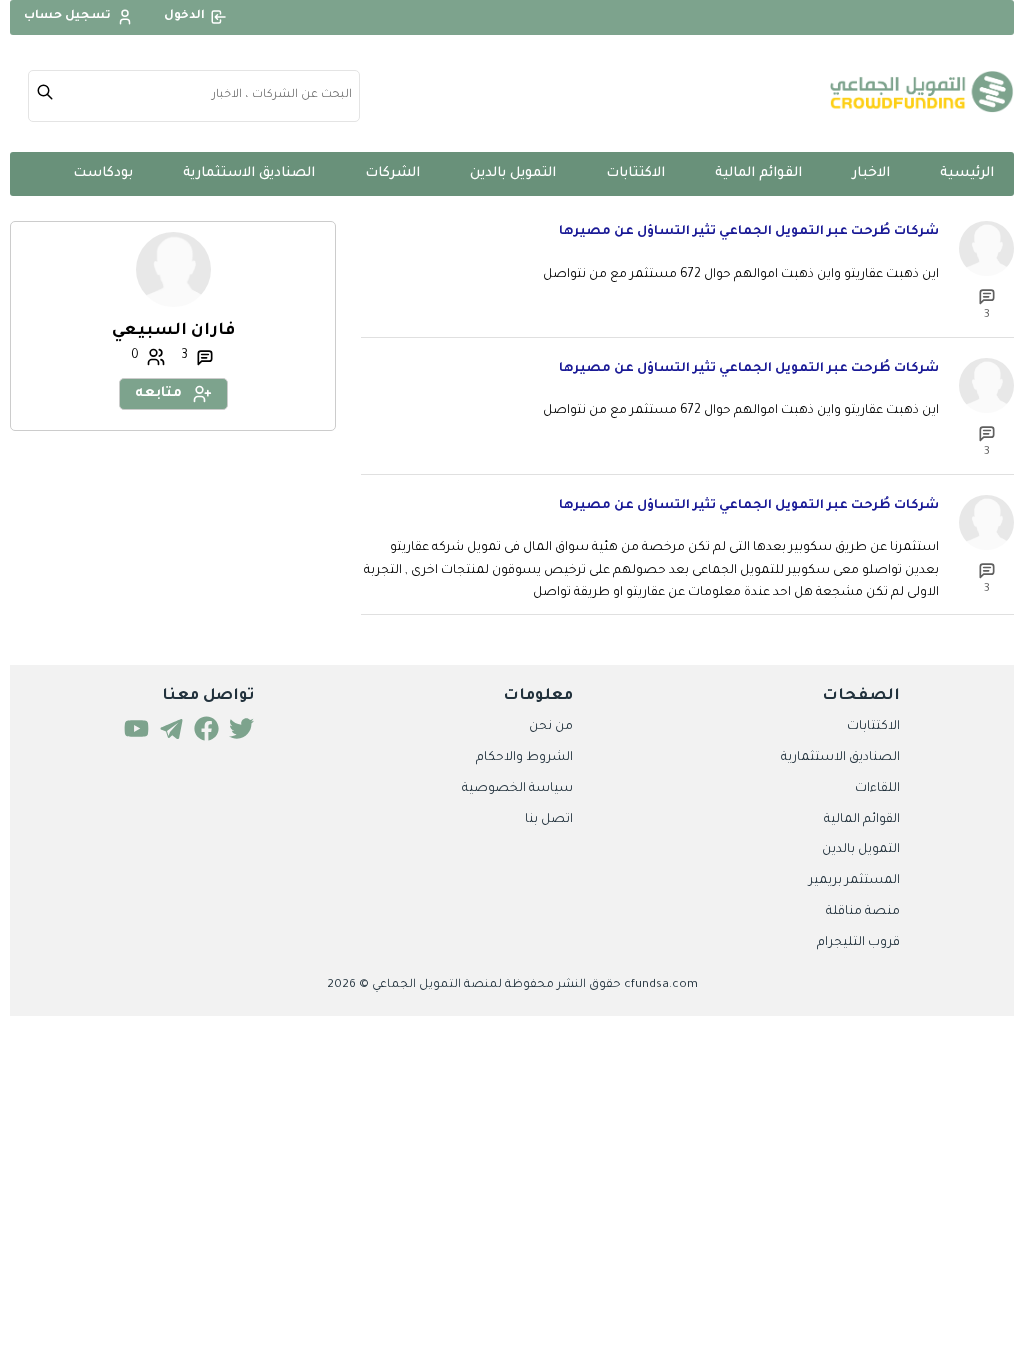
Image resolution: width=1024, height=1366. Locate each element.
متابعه (158, 393)
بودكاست (103, 173)
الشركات (392, 173)
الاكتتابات (635, 173)
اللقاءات (877, 789)
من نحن (551, 727)
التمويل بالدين (513, 173)
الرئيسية (967, 173)
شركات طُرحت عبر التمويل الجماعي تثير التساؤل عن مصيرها (749, 232)
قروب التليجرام (858, 943)
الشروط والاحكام (524, 758)
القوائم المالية (758, 173)
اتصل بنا (549, 820)
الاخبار (871, 173)
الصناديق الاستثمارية (249, 173)
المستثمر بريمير (854, 881)
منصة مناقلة (863, 912)
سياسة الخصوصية (517, 789)
